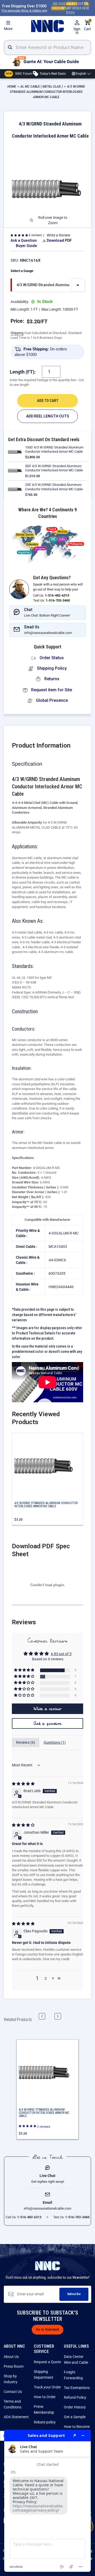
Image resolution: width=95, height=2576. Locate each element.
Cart (87, 25)
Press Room (14, 2366)
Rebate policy (45, 2422)
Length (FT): (23, 372)
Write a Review (59, 235)
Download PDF (59, 240)
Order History (75, 2407)
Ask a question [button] (48, 1723)
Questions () (55, 1742)
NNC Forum (19, 73)
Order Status (51, 658)
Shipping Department (44, 2375)
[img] (23, 1784)
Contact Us (13, 2392)
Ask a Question (24, 240)
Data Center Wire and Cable (76, 2360)
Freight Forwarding (73, 2375)
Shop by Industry (11, 2379)
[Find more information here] (47, 2501)
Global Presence (51, 700)
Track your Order (47, 2387)
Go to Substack (47, 2330)
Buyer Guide (26, 246)
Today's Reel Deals (52, 73)
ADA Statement (16, 2417)
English (81, 74)
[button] (19, 235)
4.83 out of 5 (61, 1654)
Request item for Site (51, 690)
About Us (11, 2357)
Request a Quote (47, 2362)
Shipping (17, 333)
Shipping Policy (51, 668)
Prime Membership (44, 2409)
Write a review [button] (47, 1709)
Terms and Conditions (13, 2404)
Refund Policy (75, 2397)
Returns (51, 679)
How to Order (45, 2397)
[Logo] (47, 26)
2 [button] (46, 1978)
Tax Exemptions (77, 2388)
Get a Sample (75, 2417)
